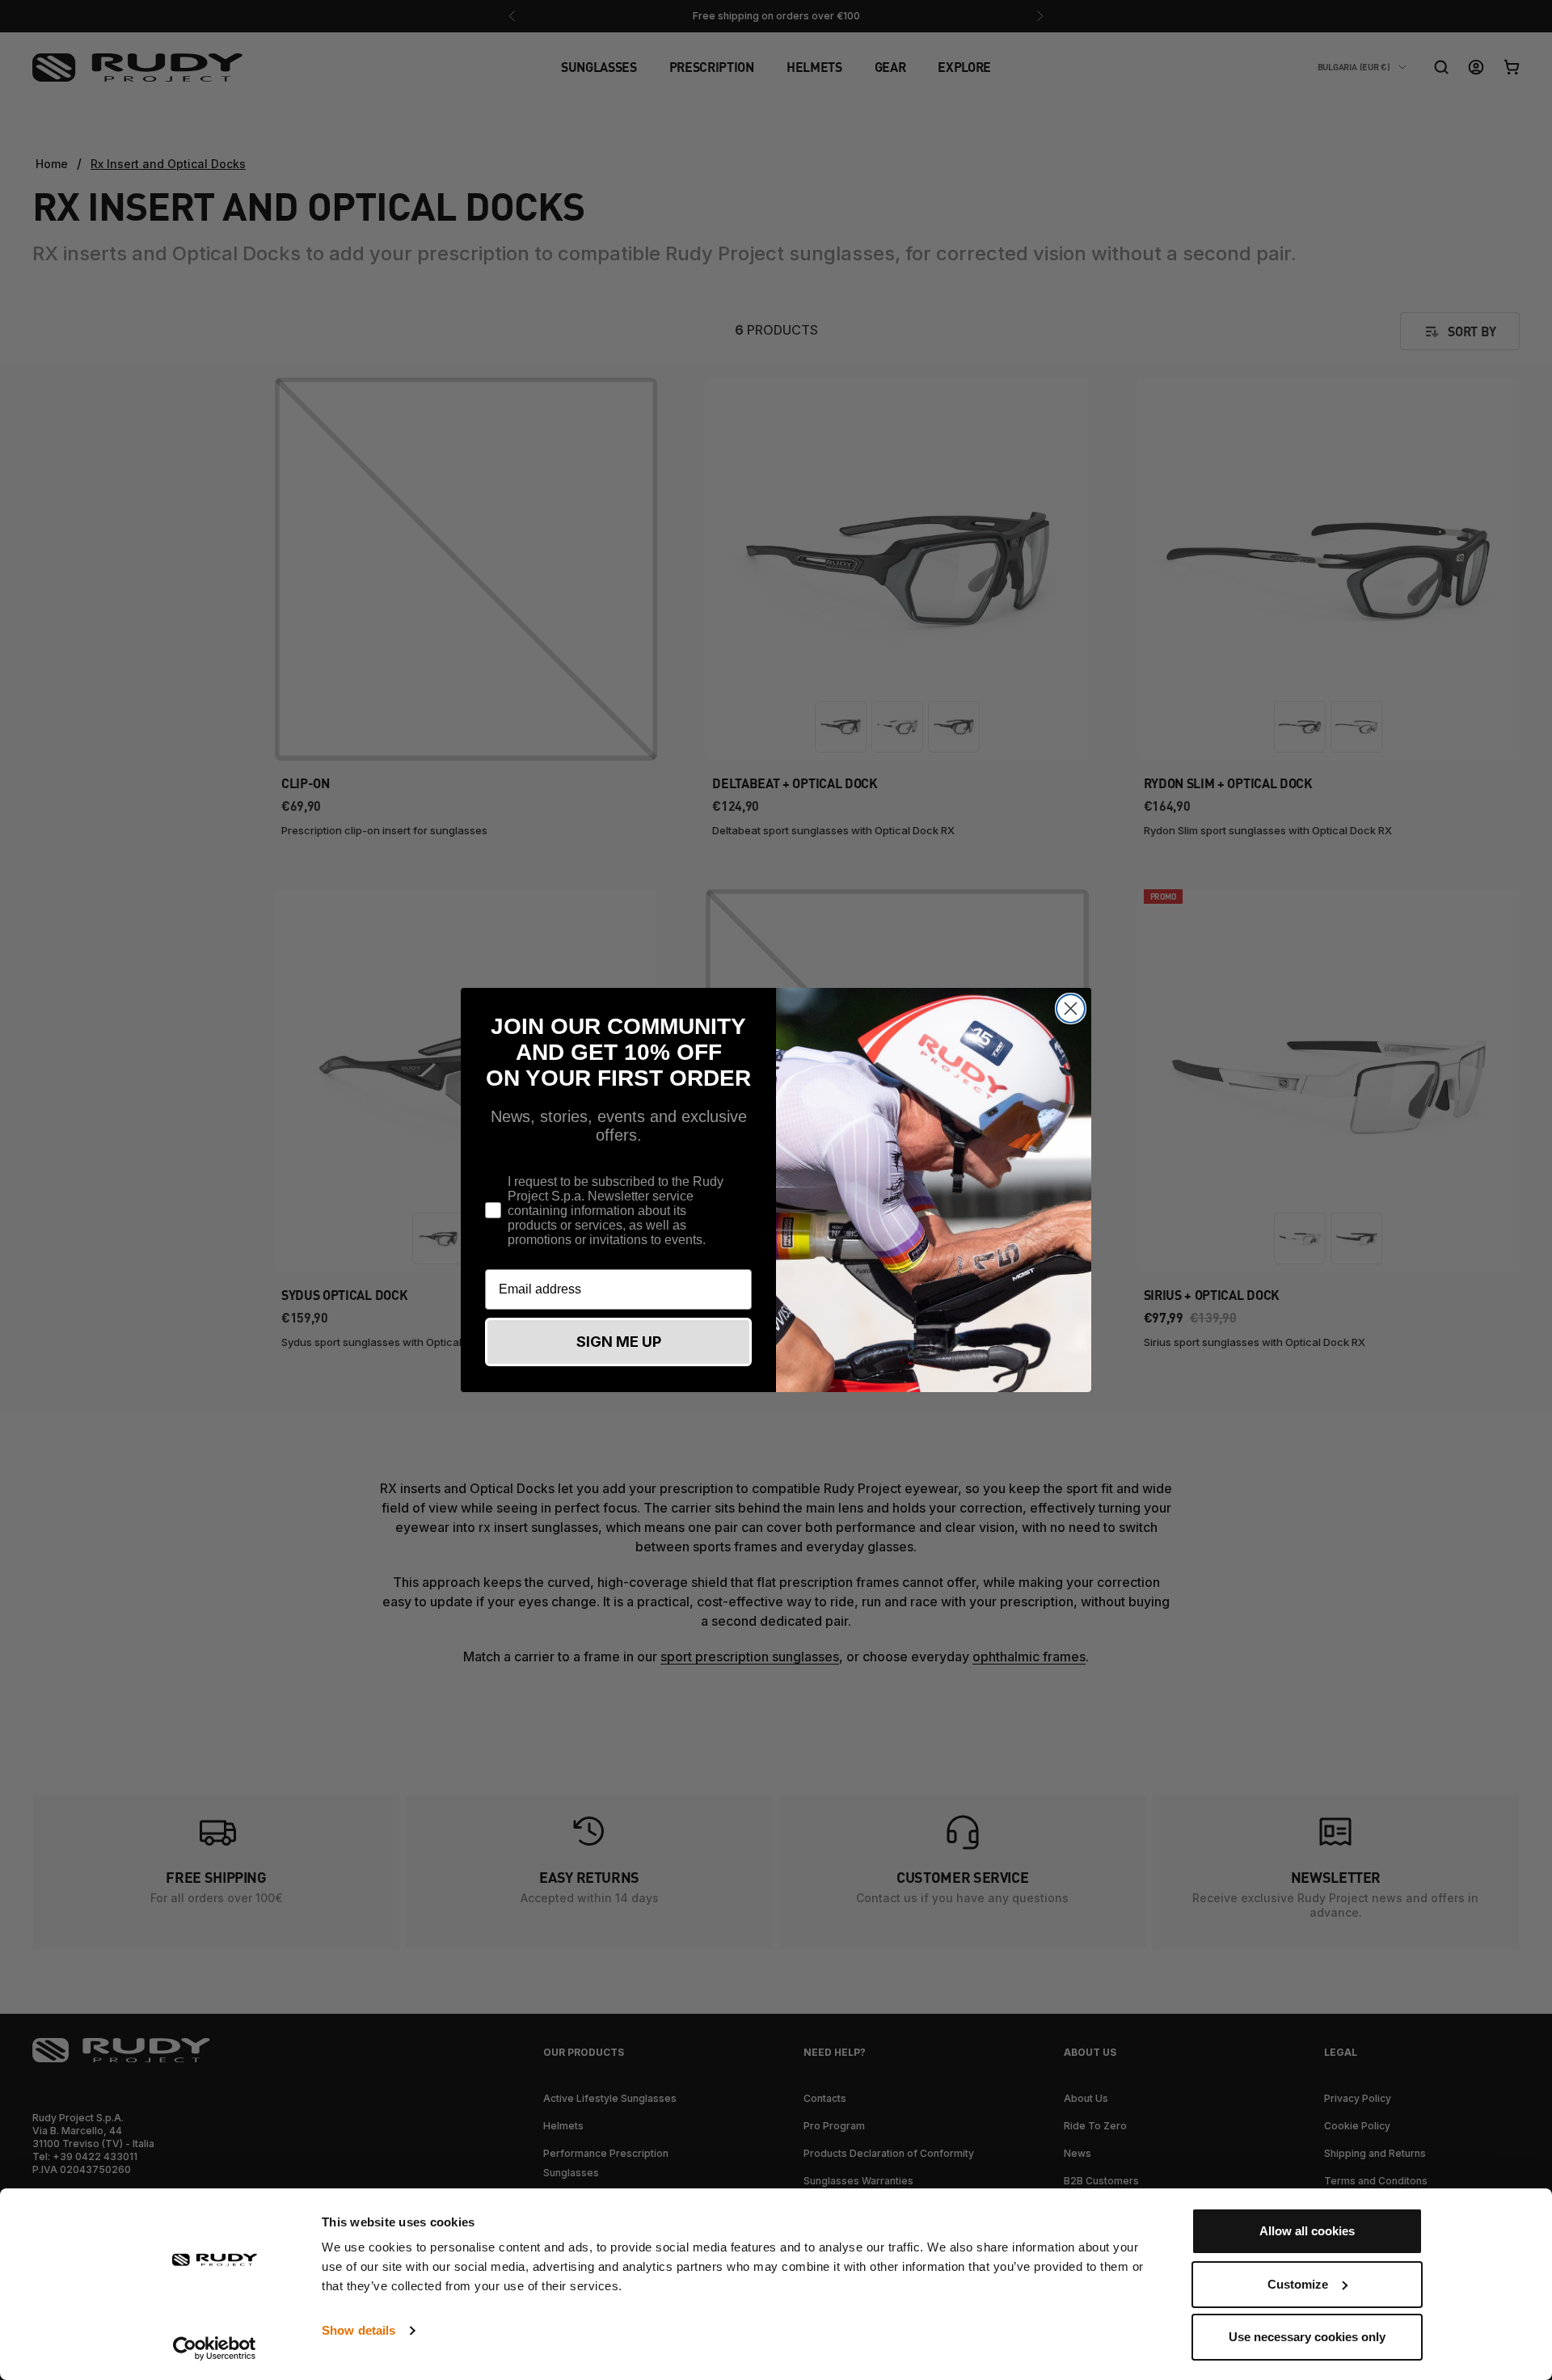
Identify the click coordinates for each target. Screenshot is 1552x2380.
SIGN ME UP (619, 1342)
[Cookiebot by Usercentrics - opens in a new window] (215, 2348)
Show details (358, 2330)
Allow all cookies (1307, 2231)
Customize (1298, 2284)
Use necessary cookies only (1307, 2337)
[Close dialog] (1071, 1009)
